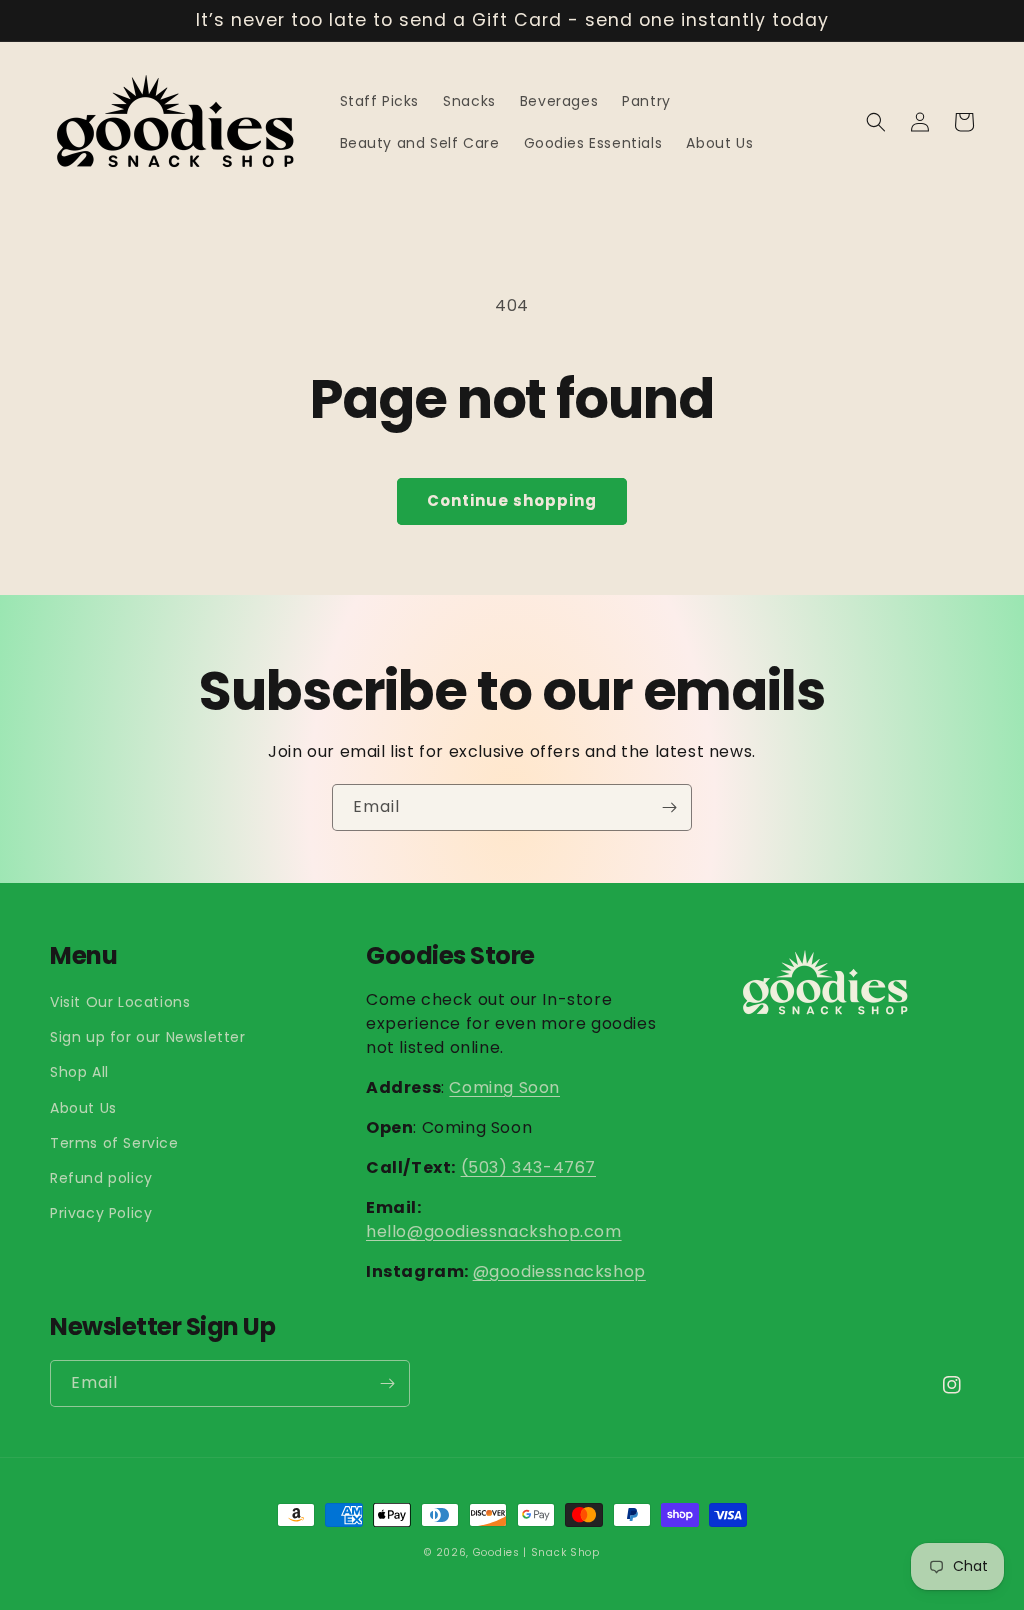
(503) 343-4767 (528, 1167)
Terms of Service (114, 1143)
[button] (876, 122)
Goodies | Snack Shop (536, 1552)
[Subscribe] (669, 807)
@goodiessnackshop (559, 1271)
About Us (83, 1108)
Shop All (79, 1072)
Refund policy (101, 1178)
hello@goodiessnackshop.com (494, 1231)
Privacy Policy (101, 1213)
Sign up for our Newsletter (148, 1037)
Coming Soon (504, 1087)
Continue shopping (512, 500)
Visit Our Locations (120, 1002)
